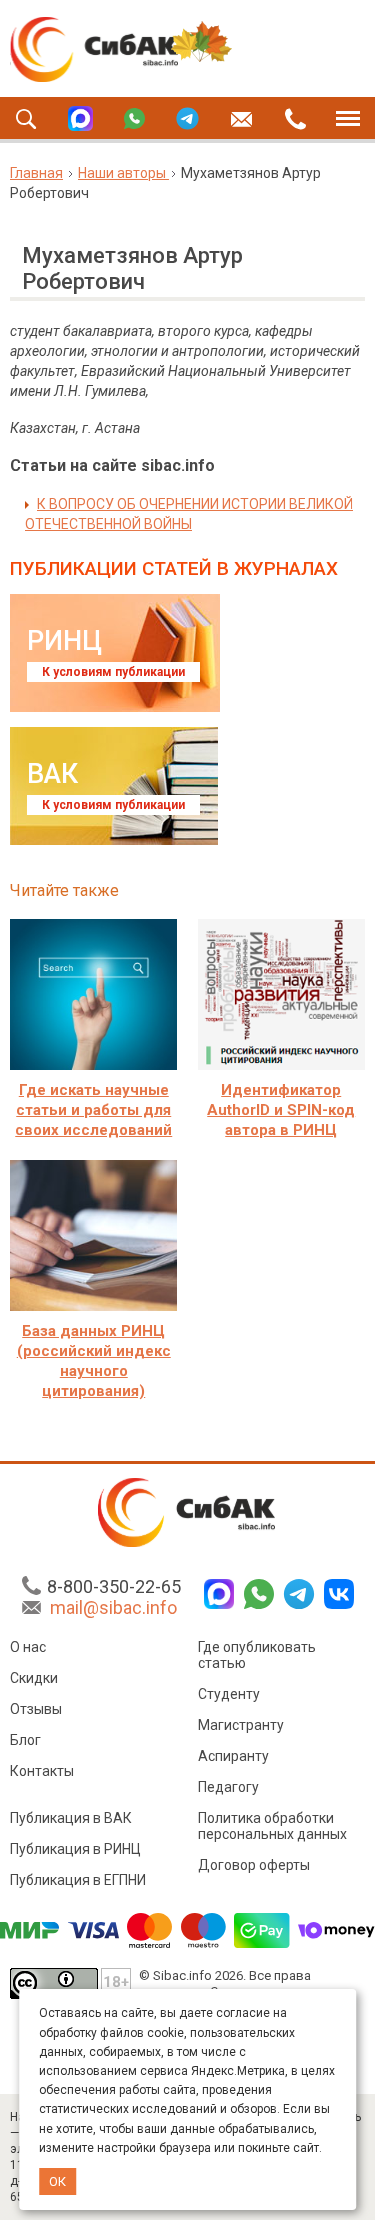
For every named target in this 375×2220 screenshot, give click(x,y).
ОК (57, 2181)
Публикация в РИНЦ (75, 1849)
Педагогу (228, 1787)
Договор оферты (254, 1865)
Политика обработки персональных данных (272, 1826)
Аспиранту (233, 1756)
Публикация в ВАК (71, 1818)
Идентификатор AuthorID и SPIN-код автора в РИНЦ (281, 1110)
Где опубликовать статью (257, 1655)
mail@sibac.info (113, 1607)
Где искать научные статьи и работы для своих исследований (93, 1110)
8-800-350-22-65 (114, 1586)
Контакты (42, 1771)
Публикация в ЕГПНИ (78, 1880)
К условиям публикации (113, 672)
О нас (28, 1647)
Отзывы (36, 1709)
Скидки (34, 1678)
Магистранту (241, 1725)
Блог (25, 1740)
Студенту (229, 1694)
